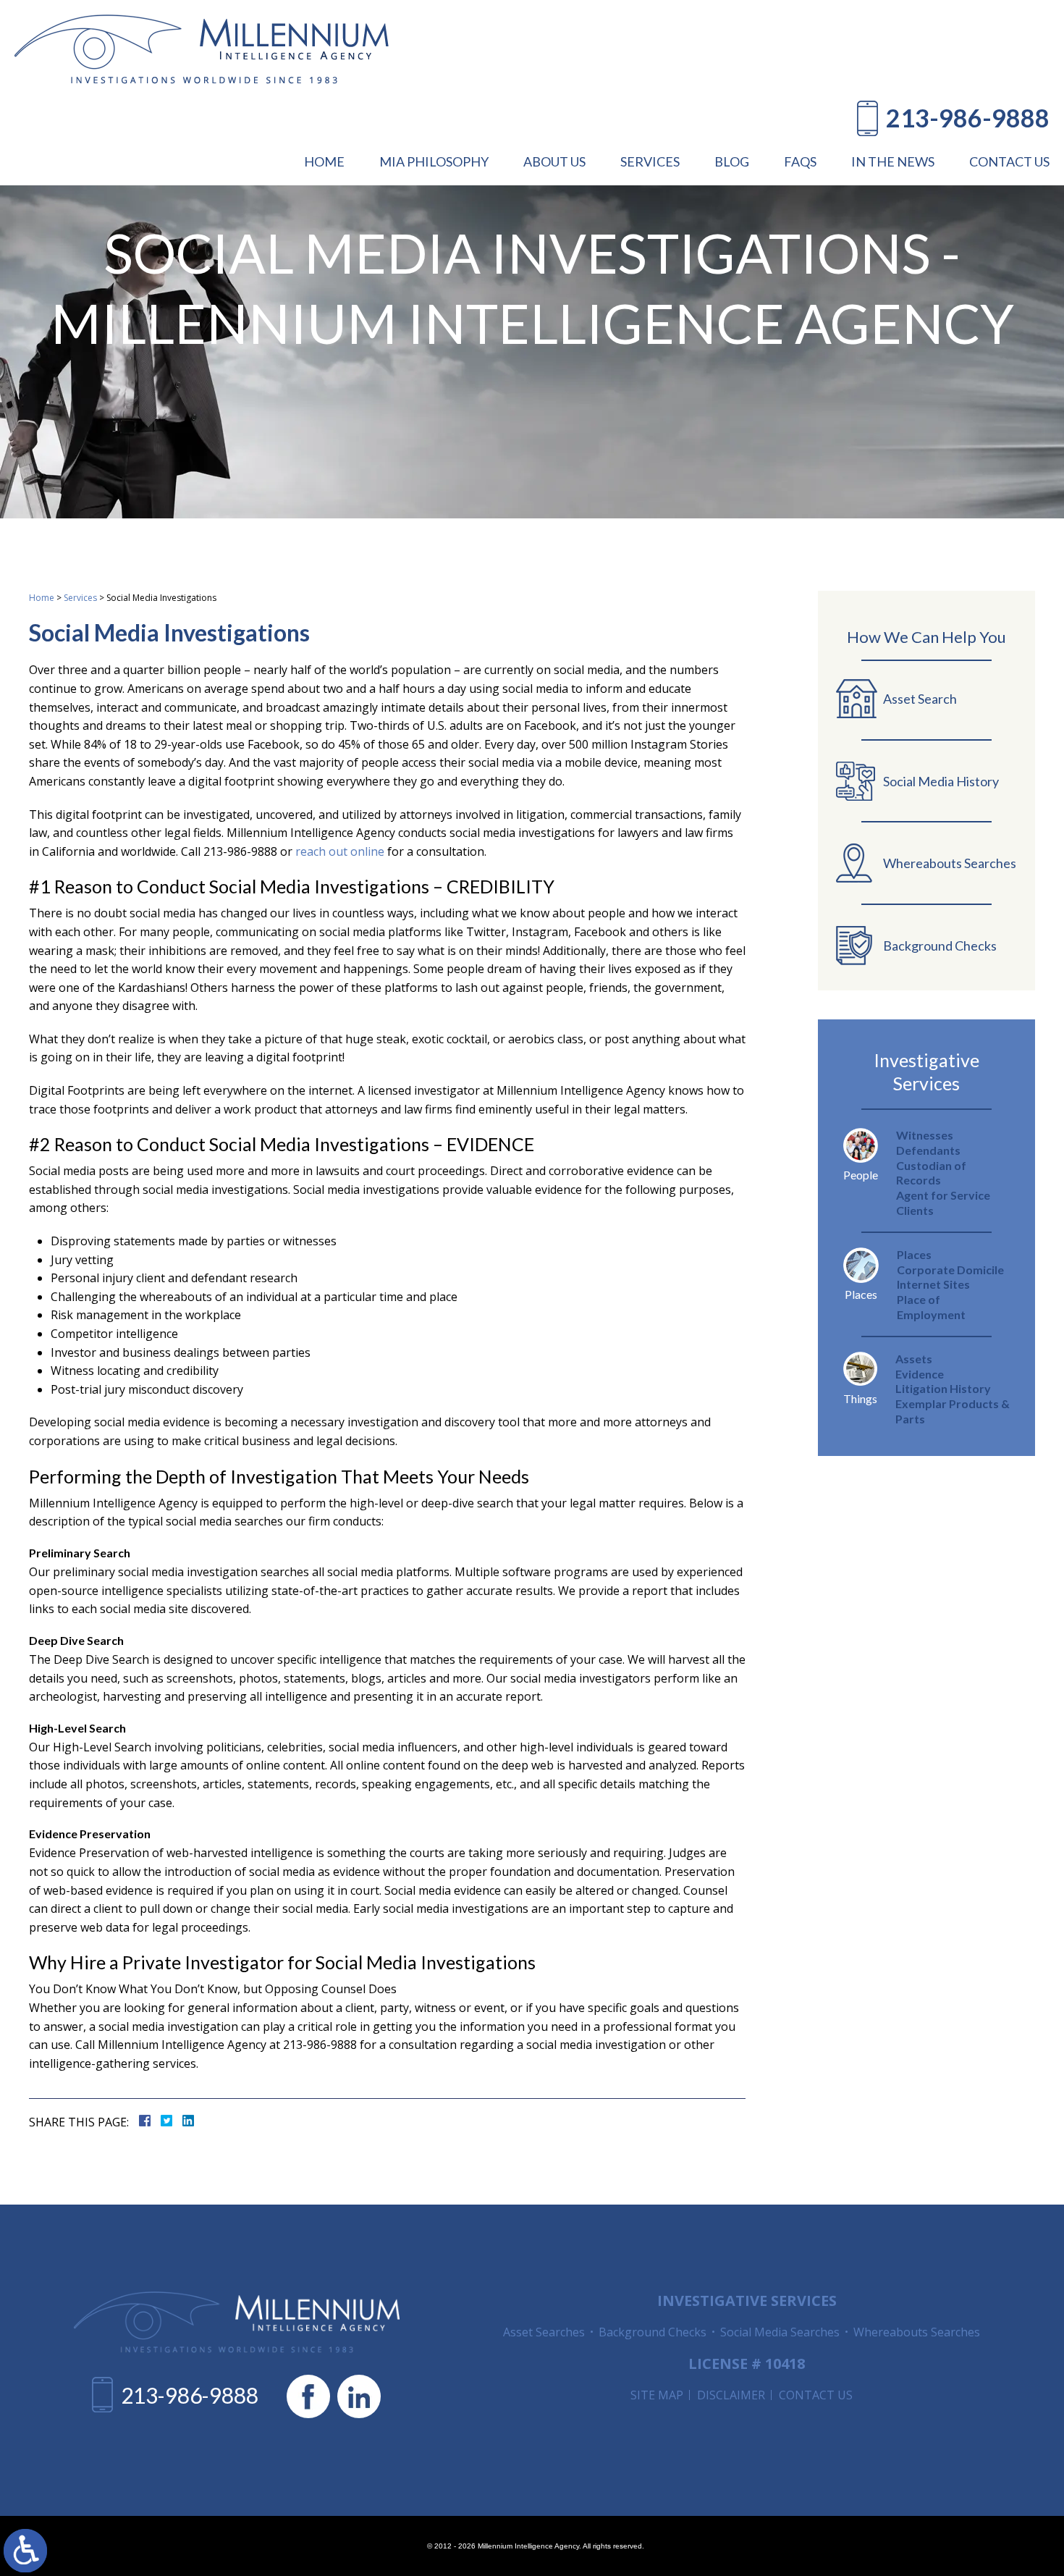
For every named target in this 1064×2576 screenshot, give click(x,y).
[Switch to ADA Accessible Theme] (25, 2551)
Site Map (657, 2395)
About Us (554, 161)
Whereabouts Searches (917, 2332)
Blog (732, 161)
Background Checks (653, 2332)
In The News (893, 161)
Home (324, 161)
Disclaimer (731, 2395)
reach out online (340, 851)
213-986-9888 (968, 118)
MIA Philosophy (434, 161)
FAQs (800, 161)
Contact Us (1009, 161)
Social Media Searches (780, 2332)
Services (80, 598)
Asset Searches (544, 2332)
